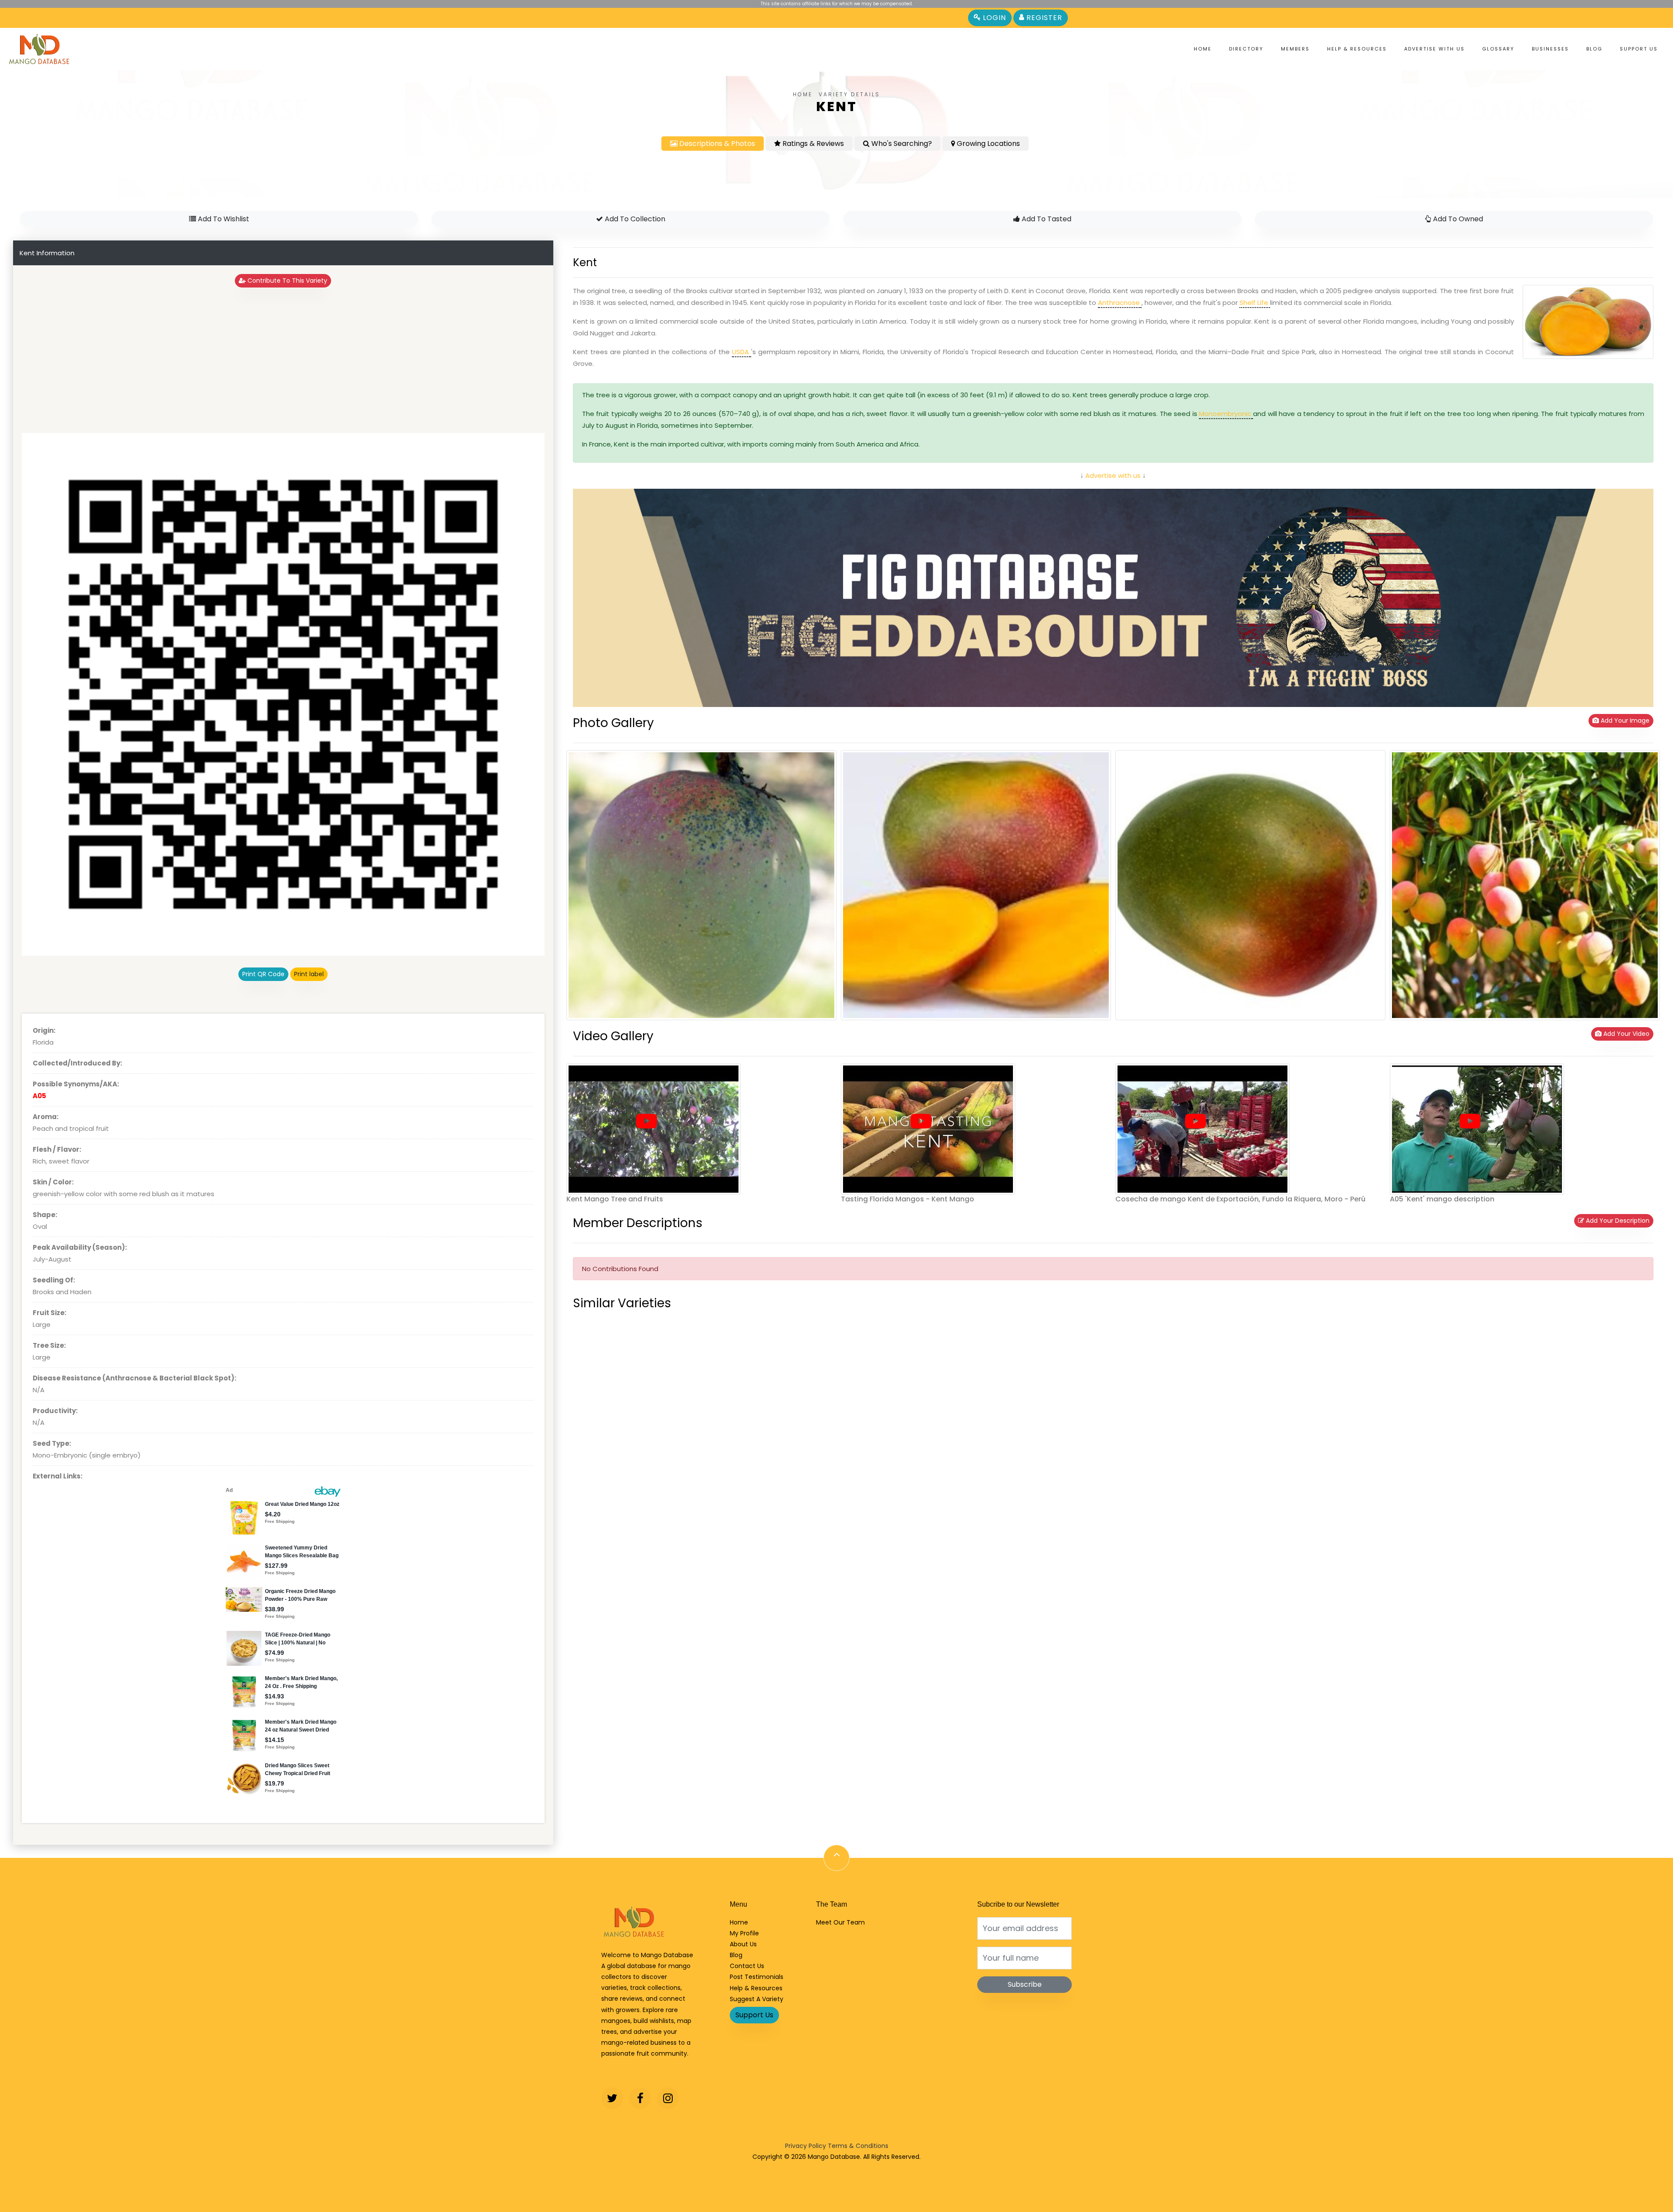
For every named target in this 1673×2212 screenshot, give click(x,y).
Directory (1246, 49)
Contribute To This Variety (286, 281)
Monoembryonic (1226, 414)
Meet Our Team (840, 1922)
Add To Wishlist (223, 219)
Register (1043, 18)
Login (993, 18)
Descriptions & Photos (716, 144)
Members (1295, 49)
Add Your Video (1626, 1034)
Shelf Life (1255, 303)
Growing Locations (987, 144)
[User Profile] (647, 1122)
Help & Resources (1357, 49)
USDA (742, 352)
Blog (1594, 49)
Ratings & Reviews (812, 144)
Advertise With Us (1434, 49)
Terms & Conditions (858, 2146)
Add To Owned (1457, 219)
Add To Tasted (1046, 219)
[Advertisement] (283, 360)
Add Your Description (1617, 1221)
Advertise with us (1112, 475)
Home (1203, 49)
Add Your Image (1624, 720)
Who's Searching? (901, 144)
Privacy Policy (806, 2146)
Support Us (1639, 49)
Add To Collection (634, 219)
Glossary (1498, 49)
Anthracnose (1120, 303)
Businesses (1550, 49)
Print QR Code (263, 974)
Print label (309, 974)
